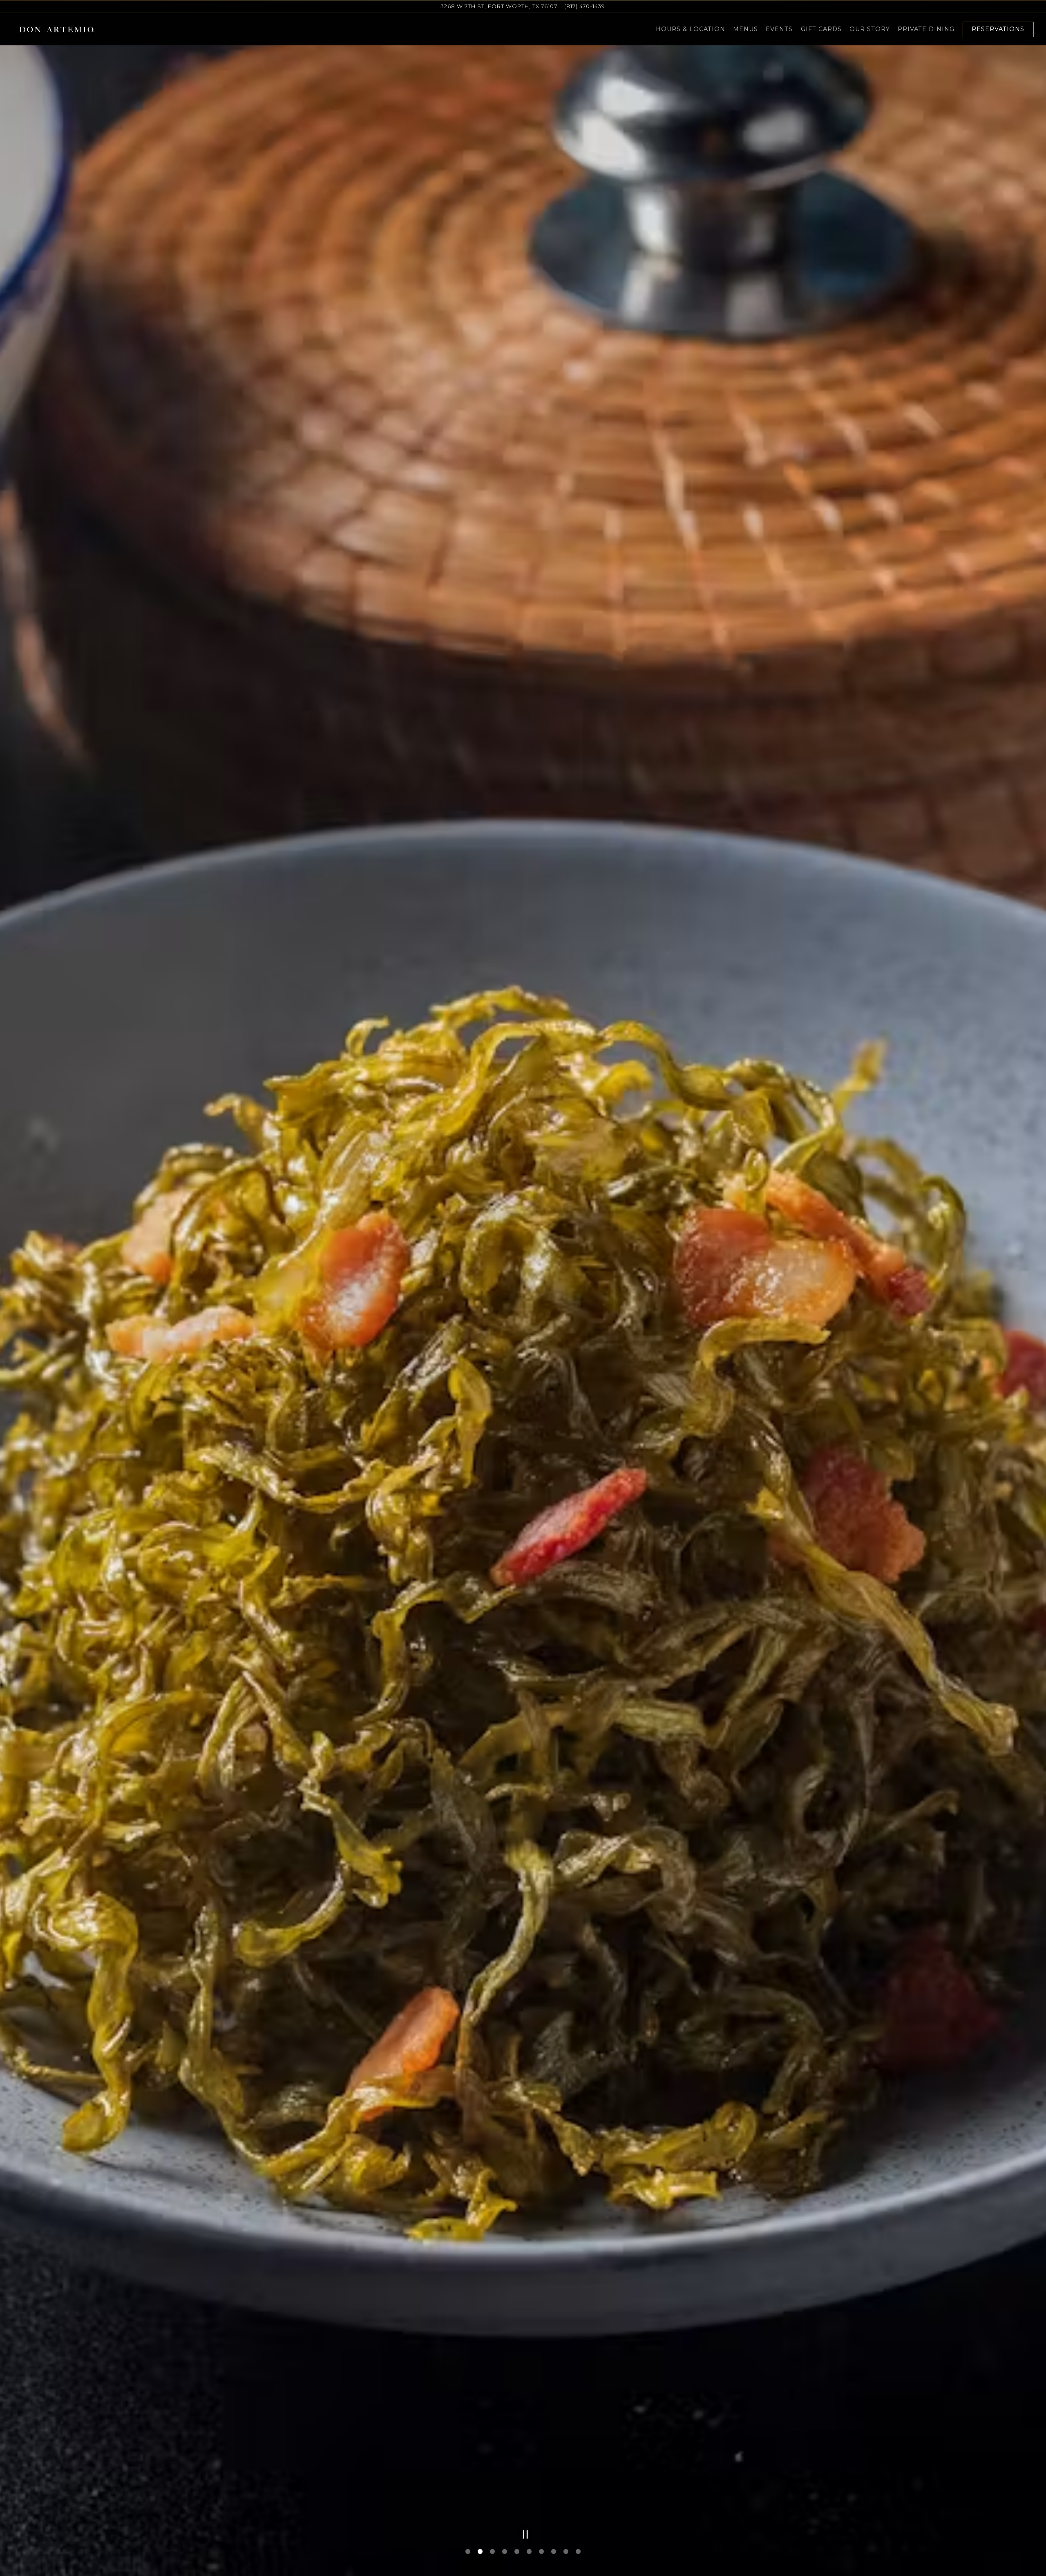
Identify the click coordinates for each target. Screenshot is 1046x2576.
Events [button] (779, 29)
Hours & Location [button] (691, 29)
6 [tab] (529, 2552)
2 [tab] (480, 2552)
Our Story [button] (870, 29)
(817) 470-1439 (585, 6)
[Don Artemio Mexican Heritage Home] (57, 29)
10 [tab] (578, 2552)
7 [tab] (541, 2552)
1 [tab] (468, 2552)
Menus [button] (745, 29)
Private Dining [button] (926, 29)
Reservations (998, 29)
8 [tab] (554, 2552)
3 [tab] (492, 2552)
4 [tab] (505, 2552)
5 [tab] (517, 2552)
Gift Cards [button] (821, 29)
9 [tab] (566, 2552)
